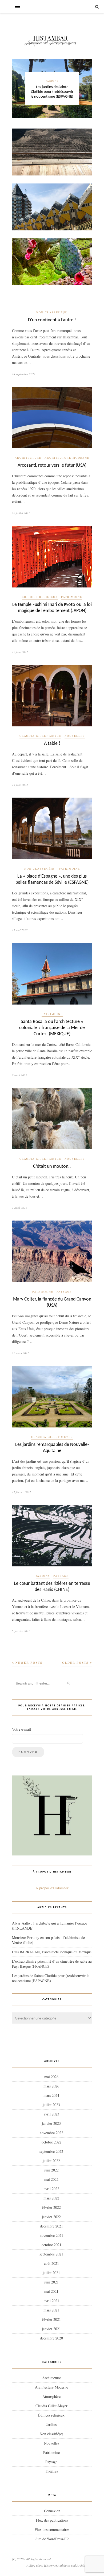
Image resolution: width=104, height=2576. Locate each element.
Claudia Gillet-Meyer (40, 736)
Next (85, 88)
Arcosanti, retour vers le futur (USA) (52, 465)
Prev (19, 88)
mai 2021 (51, 2291)
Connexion (52, 2511)
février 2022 (51, 2207)
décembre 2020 (51, 2338)
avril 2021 (51, 2301)
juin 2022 (51, 2170)
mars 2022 (51, 2198)
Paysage (64, 1291)
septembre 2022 (51, 2151)
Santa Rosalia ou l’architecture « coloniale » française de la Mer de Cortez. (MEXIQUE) (52, 1028)
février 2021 (51, 2319)
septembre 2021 (51, 2254)
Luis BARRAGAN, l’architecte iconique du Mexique (52, 1952)
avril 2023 (51, 2114)
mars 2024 (51, 2095)
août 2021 (51, 2263)
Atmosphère (51, 2396)
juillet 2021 (51, 2273)
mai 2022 (51, 2179)
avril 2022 (51, 2189)
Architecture (28, 458)
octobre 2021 (51, 2245)
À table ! (52, 744)
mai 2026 (51, 2077)
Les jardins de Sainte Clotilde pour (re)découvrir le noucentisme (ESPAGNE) (52, 92)
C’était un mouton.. (52, 1167)
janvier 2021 (51, 2329)
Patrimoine (72, 597)
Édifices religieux (40, 597)
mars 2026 (51, 2086)
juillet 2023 (51, 2105)
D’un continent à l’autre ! (52, 320)
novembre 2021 (51, 2235)
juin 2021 (51, 2282)
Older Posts (76, 1663)
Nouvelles (75, 736)
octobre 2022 (51, 2142)
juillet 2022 (51, 2161)
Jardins (52, 81)
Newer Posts (28, 1663)
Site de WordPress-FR (52, 2539)
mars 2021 (51, 2310)
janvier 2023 (51, 2123)
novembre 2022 (51, 2133)
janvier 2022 (51, 2217)
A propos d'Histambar (52, 1888)
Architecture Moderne (67, 458)
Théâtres (51, 2471)
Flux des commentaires (52, 2529)
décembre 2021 (51, 2226)
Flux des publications (52, 2520)
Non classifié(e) (52, 312)
